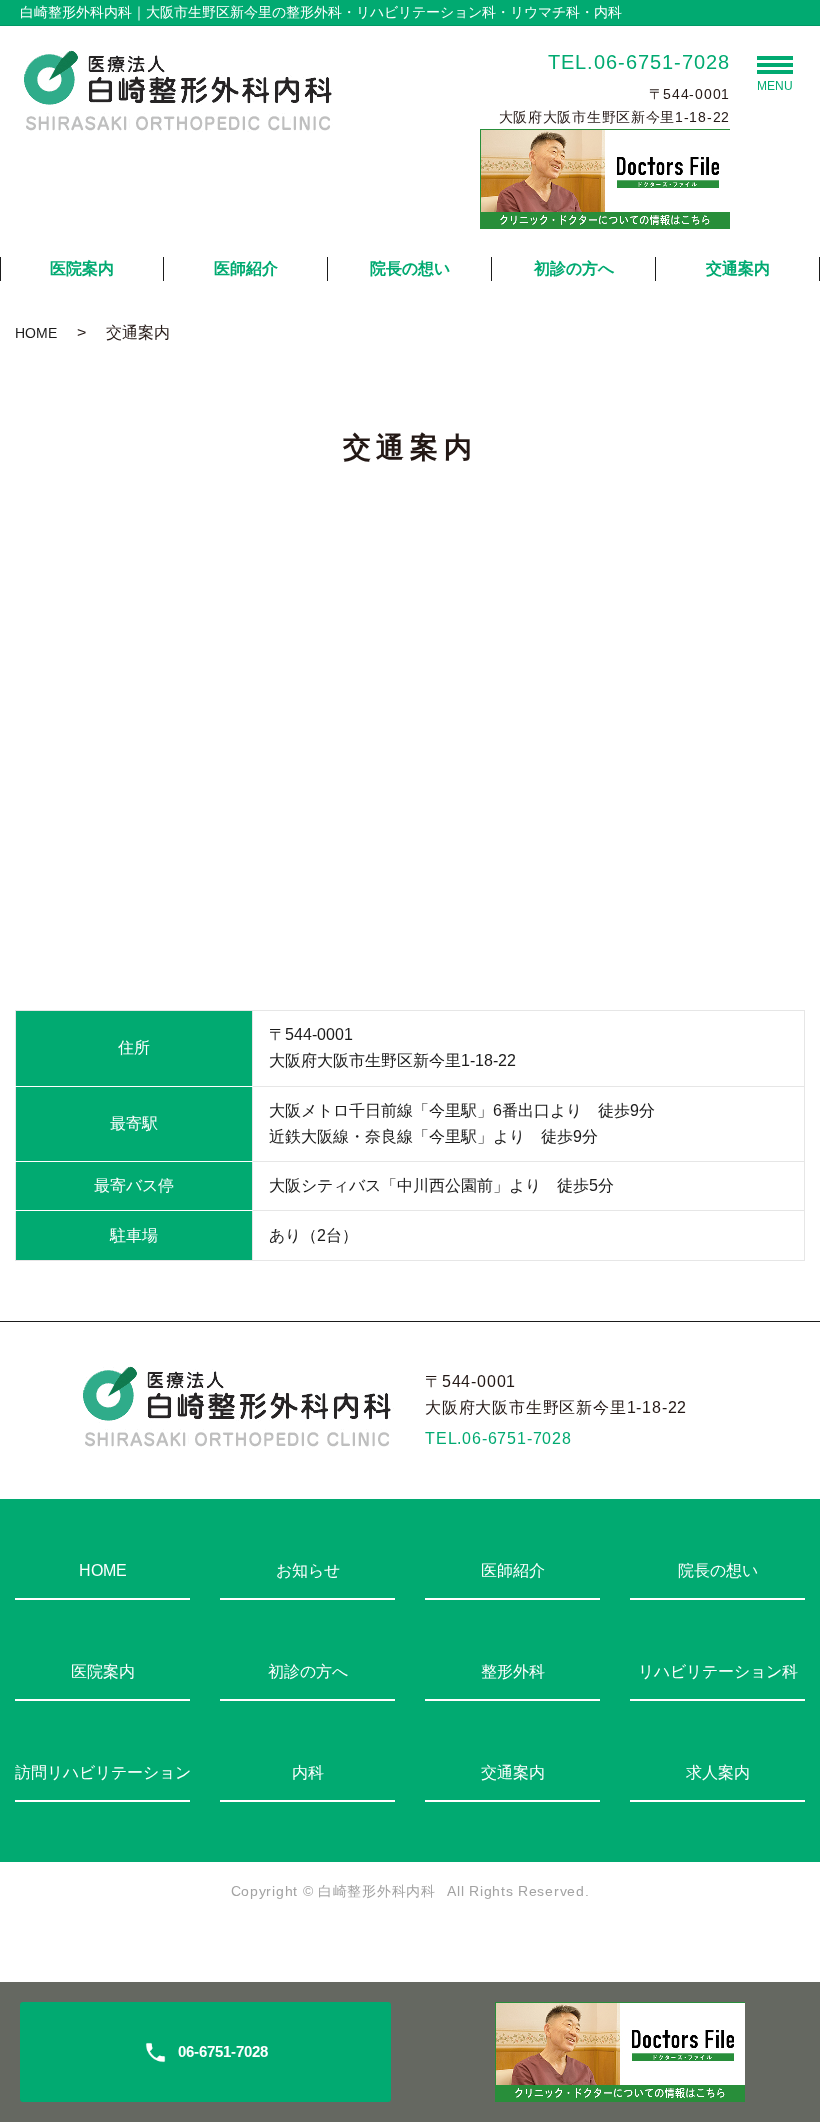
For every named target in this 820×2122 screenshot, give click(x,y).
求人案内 (718, 1772)
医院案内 (82, 268)
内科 (308, 1772)
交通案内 (738, 268)
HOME (36, 333)
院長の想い (410, 268)
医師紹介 (246, 268)
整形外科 (513, 1671)
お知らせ (308, 1570)
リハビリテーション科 (718, 1671)
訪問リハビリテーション (102, 1772)
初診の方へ (574, 268)
